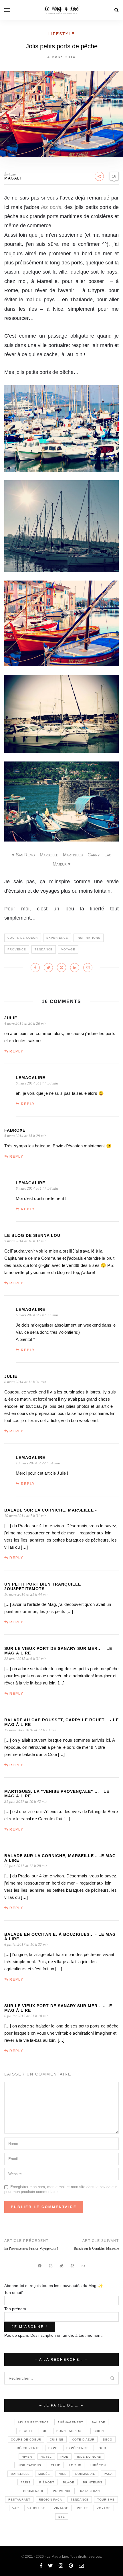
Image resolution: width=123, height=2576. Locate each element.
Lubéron (98, 2465)
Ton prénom (15, 2309)
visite (83, 2508)
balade (99, 2422)
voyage (68, 949)
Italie (55, 2465)
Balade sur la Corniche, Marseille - (51, 1510)
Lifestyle (61, 34)
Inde (64, 2457)
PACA (108, 2474)
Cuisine (57, 2440)
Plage (69, 2482)
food (101, 2448)
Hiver (27, 2457)
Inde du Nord (89, 2457)
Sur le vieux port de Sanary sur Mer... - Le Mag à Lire (58, 1651)
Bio (45, 2431)
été (62, 2517)
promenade (34, 2491)
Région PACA (50, 2500)
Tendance (44, 949)
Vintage (61, 2508)
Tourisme (106, 2500)
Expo (53, 2448)
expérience (57, 938)
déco (108, 2440)
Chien (99, 2431)
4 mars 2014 (61, 57)
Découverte (28, 2448)
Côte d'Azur (83, 2440)
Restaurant (19, 2500)
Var (16, 2508)
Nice (63, 2474)
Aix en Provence (33, 2422)
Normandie (85, 2474)
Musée (44, 2474)
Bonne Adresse (71, 2431)
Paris (26, 2482)
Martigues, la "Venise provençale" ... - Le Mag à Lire (57, 1794)
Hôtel (46, 2457)
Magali (13, 178)
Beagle (26, 2431)
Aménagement (70, 2422)
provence (17, 949)
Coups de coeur (23, 938)
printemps (93, 2482)
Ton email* (14, 2292)
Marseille (20, 2474)
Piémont (47, 2482)
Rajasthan (90, 2491)
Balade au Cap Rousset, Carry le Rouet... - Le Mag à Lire (61, 1722)
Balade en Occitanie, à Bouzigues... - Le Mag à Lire (60, 1937)
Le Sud (75, 2465)
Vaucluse (36, 2508)
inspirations (89, 938)
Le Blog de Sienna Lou (32, 1235)
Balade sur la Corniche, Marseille (96, 2248)
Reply (16, 1051)
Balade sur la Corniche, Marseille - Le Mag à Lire (60, 1858)
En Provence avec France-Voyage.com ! (31, 2248)
